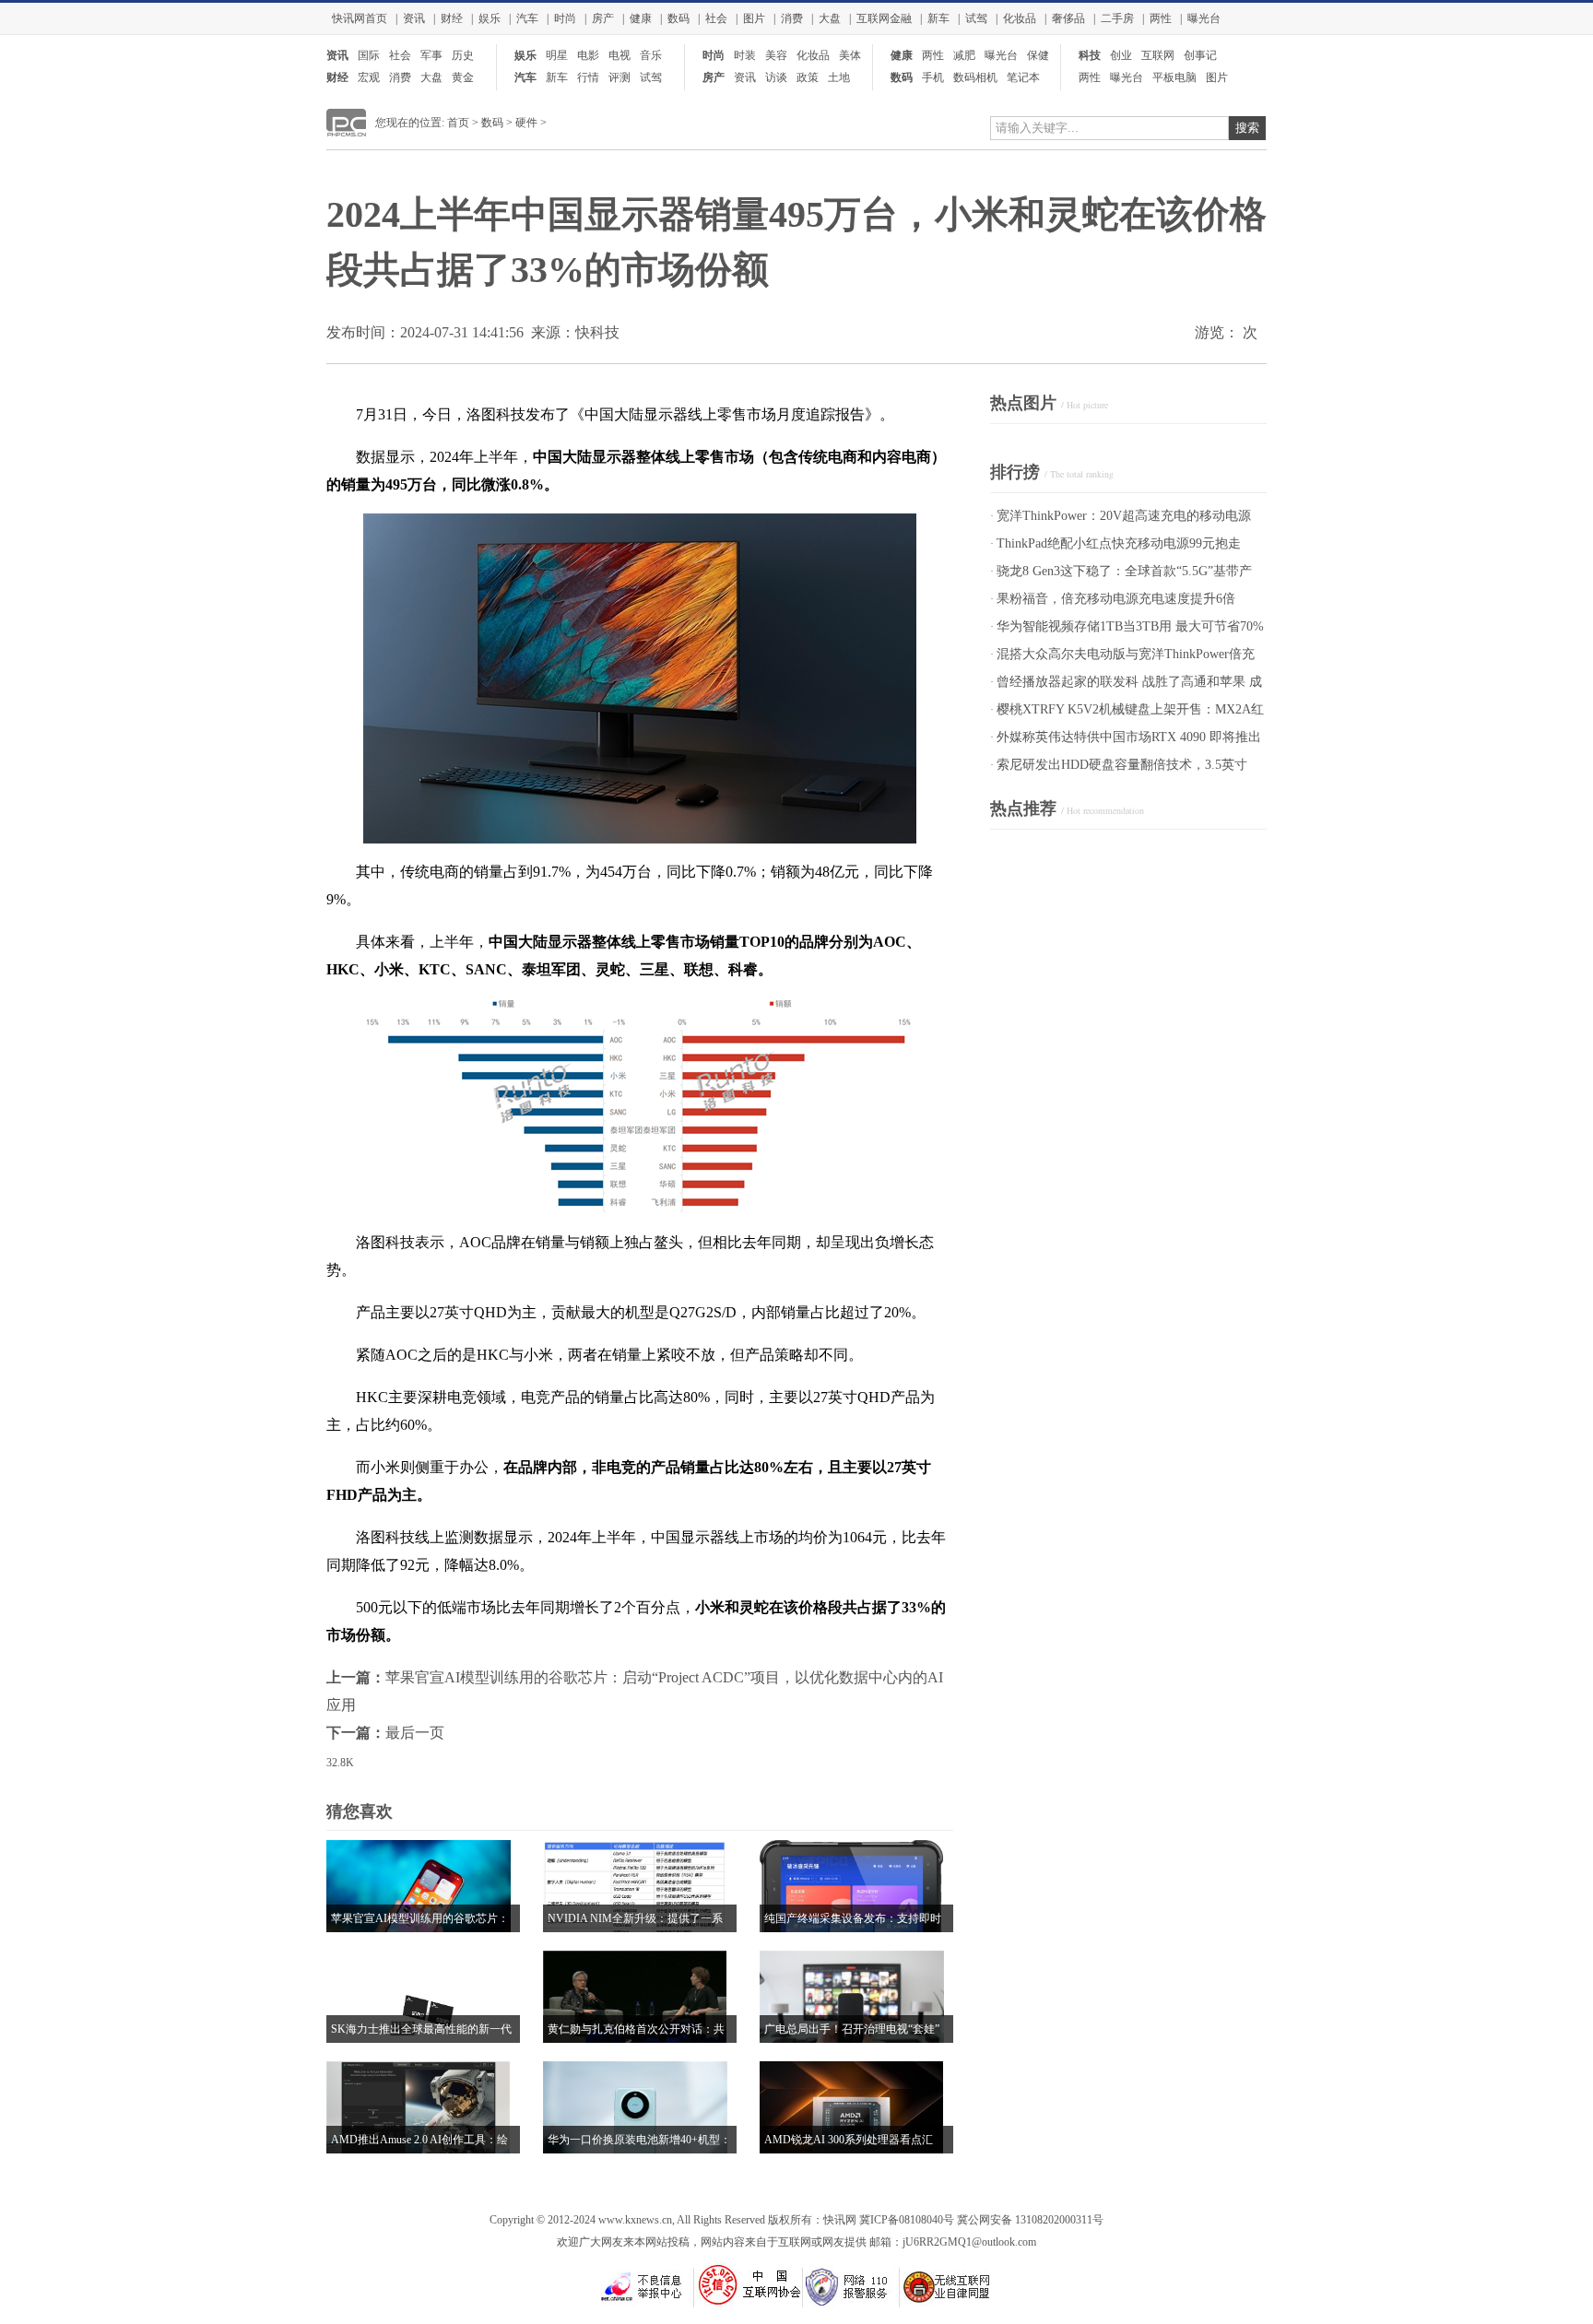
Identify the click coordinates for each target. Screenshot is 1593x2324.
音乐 (651, 55)
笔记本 (1023, 77)
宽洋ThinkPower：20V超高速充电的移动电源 (1124, 516)
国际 (369, 55)
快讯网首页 (360, 18)
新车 (938, 18)
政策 (808, 77)
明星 (557, 55)
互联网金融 (884, 18)
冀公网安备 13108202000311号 (1030, 2220)
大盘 (830, 18)
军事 (431, 55)
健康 (641, 18)
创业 (1121, 55)
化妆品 (1020, 18)
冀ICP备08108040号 (907, 2220)
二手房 (1117, 18)
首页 (458, 123)
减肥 (964, 55)
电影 (588, 55)
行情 (588, 77)
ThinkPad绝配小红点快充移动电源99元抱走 (1119, 543)
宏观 (369, 77)
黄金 (463, 77)
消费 (792, 18)
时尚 (565, 18)
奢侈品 (1068, 18)
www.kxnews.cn (635, 2220)
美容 (776, 55)
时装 (745, 55)
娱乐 (490, 18)
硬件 (526, 123)
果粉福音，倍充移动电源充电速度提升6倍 (1116, 599)
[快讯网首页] (346, 133)
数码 (678, 18)
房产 (603, 18)
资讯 (414, 18)
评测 (619, 77)
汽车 (527, 18)
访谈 (776, 77)
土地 (839, 77)
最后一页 (415, 1733)
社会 (716, 18)
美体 (850, 55)
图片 (754, 18)
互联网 (1158, 55)
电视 (619, 55)
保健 (1038, 55)
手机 (933, 77)
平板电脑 (1174, 77)
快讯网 (840, 2220)
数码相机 (975, 77)
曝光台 (1204, 18)
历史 (463, 55)
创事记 (1200, 55)
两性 (1161, 18)
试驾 (976, 18)
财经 (452, 18)
